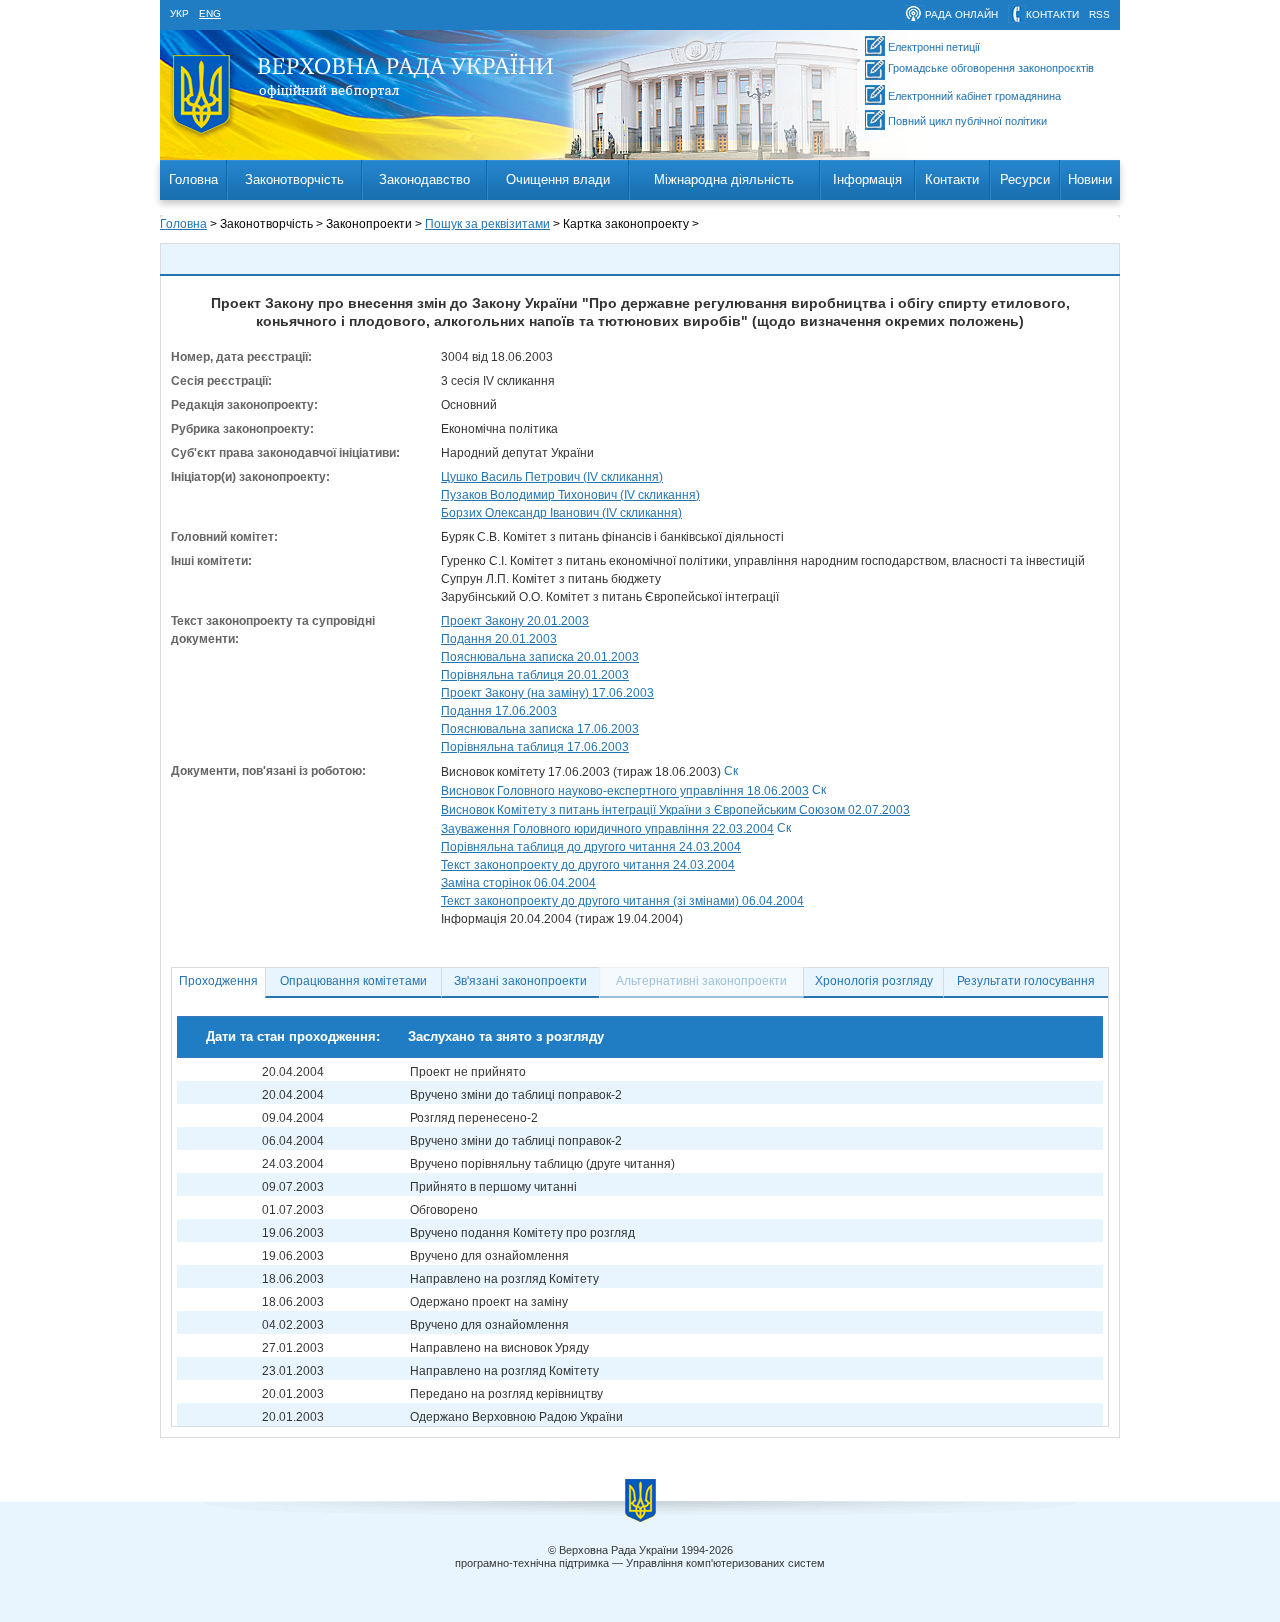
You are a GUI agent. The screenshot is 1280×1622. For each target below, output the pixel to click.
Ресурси (1025, 179)
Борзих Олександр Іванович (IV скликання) (561, 513)
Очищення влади (558, 179)
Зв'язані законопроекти (520, 981)
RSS (1099, 14)
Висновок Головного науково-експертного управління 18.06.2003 (625, 792)
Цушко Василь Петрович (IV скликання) (552, 477)
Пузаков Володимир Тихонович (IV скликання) (570, 495)
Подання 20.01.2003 (499, 639)
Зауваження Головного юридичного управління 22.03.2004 (607, 829)
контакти (1052, 14)
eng (210, 13)
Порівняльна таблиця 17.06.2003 (535, 747)
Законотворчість (294, 179)
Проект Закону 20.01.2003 (515, 621)
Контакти (952, 179)
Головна (193, 179)
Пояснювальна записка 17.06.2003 (540, 729)
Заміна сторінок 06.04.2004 (518, 883)
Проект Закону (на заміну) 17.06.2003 (547, 693)
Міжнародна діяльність (724, 179)
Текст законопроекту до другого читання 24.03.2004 (588, 865)
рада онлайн (961, 14)
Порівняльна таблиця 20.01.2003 (535, 675)
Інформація (867, 179)
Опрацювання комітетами (353, 981)
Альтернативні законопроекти (701, 981)
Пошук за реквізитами (487, 224)
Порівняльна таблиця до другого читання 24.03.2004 (591, 847)
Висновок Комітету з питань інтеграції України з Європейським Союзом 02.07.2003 (675, 810)
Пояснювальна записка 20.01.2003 (540, 657)
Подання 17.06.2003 (499, 711)
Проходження (218, 981)
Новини (1090, 179)
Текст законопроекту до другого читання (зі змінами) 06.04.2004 (622, 901)
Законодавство (424, 179)
